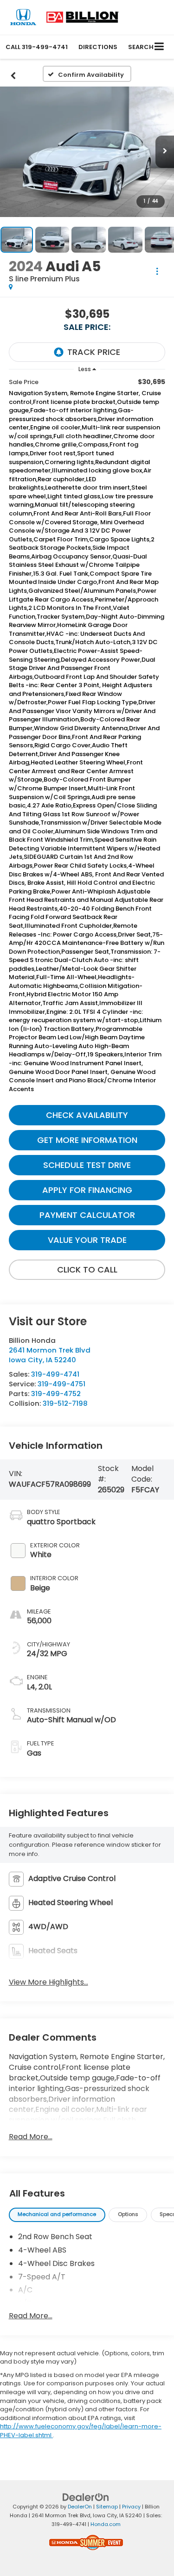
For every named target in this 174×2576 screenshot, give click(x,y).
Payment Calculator (87, 1215)
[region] (87, 738)
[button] (37, 47)
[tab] (57, 2215)
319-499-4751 (61, 1384)
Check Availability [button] (87, 1115)
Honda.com (106, 2524)
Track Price (94, 352)
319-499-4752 (56, 1394)
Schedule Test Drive (87, 1165)
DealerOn (80, 2507)
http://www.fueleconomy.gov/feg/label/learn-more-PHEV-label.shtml (81, 2431)
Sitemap (107, 2507)
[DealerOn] (86, 2497)
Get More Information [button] (87, 1140)
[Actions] (157, 271)
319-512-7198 (65, 1403)
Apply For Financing (87, 1190)
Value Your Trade (87, 1240)
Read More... (31, 2137)
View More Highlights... (48, 1982)
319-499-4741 (55, 1374)
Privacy (131, 2507)
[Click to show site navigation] (159, 47)
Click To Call (87, 1269)
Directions (98, 47)
